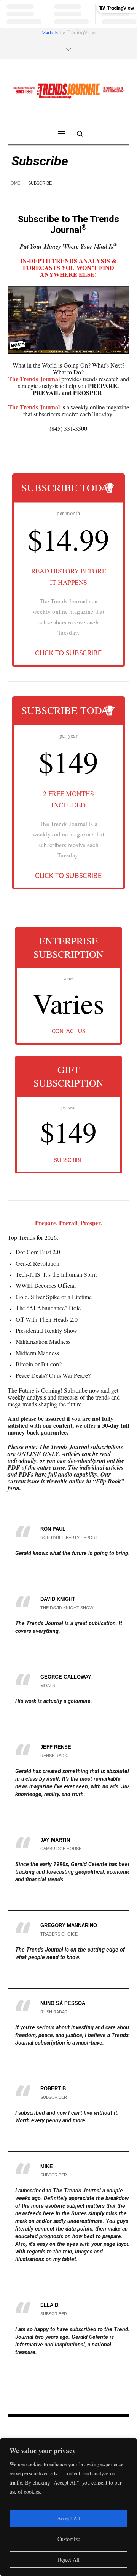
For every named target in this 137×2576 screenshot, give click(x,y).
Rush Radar (54, 2012)
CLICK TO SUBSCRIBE (68, 653)
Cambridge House (61, 1849)
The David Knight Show (67, 1608)
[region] (68, 2507)
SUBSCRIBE (68, 1160)
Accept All (69, 2518)
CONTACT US (68, 1031)
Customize (69, 2539)
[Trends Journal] (68, 91)
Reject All (69, 2559)
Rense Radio (55, 1756)
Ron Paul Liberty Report (69, 1538)
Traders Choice (59, 1934)
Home (14, 183)
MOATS (48, 1685)
